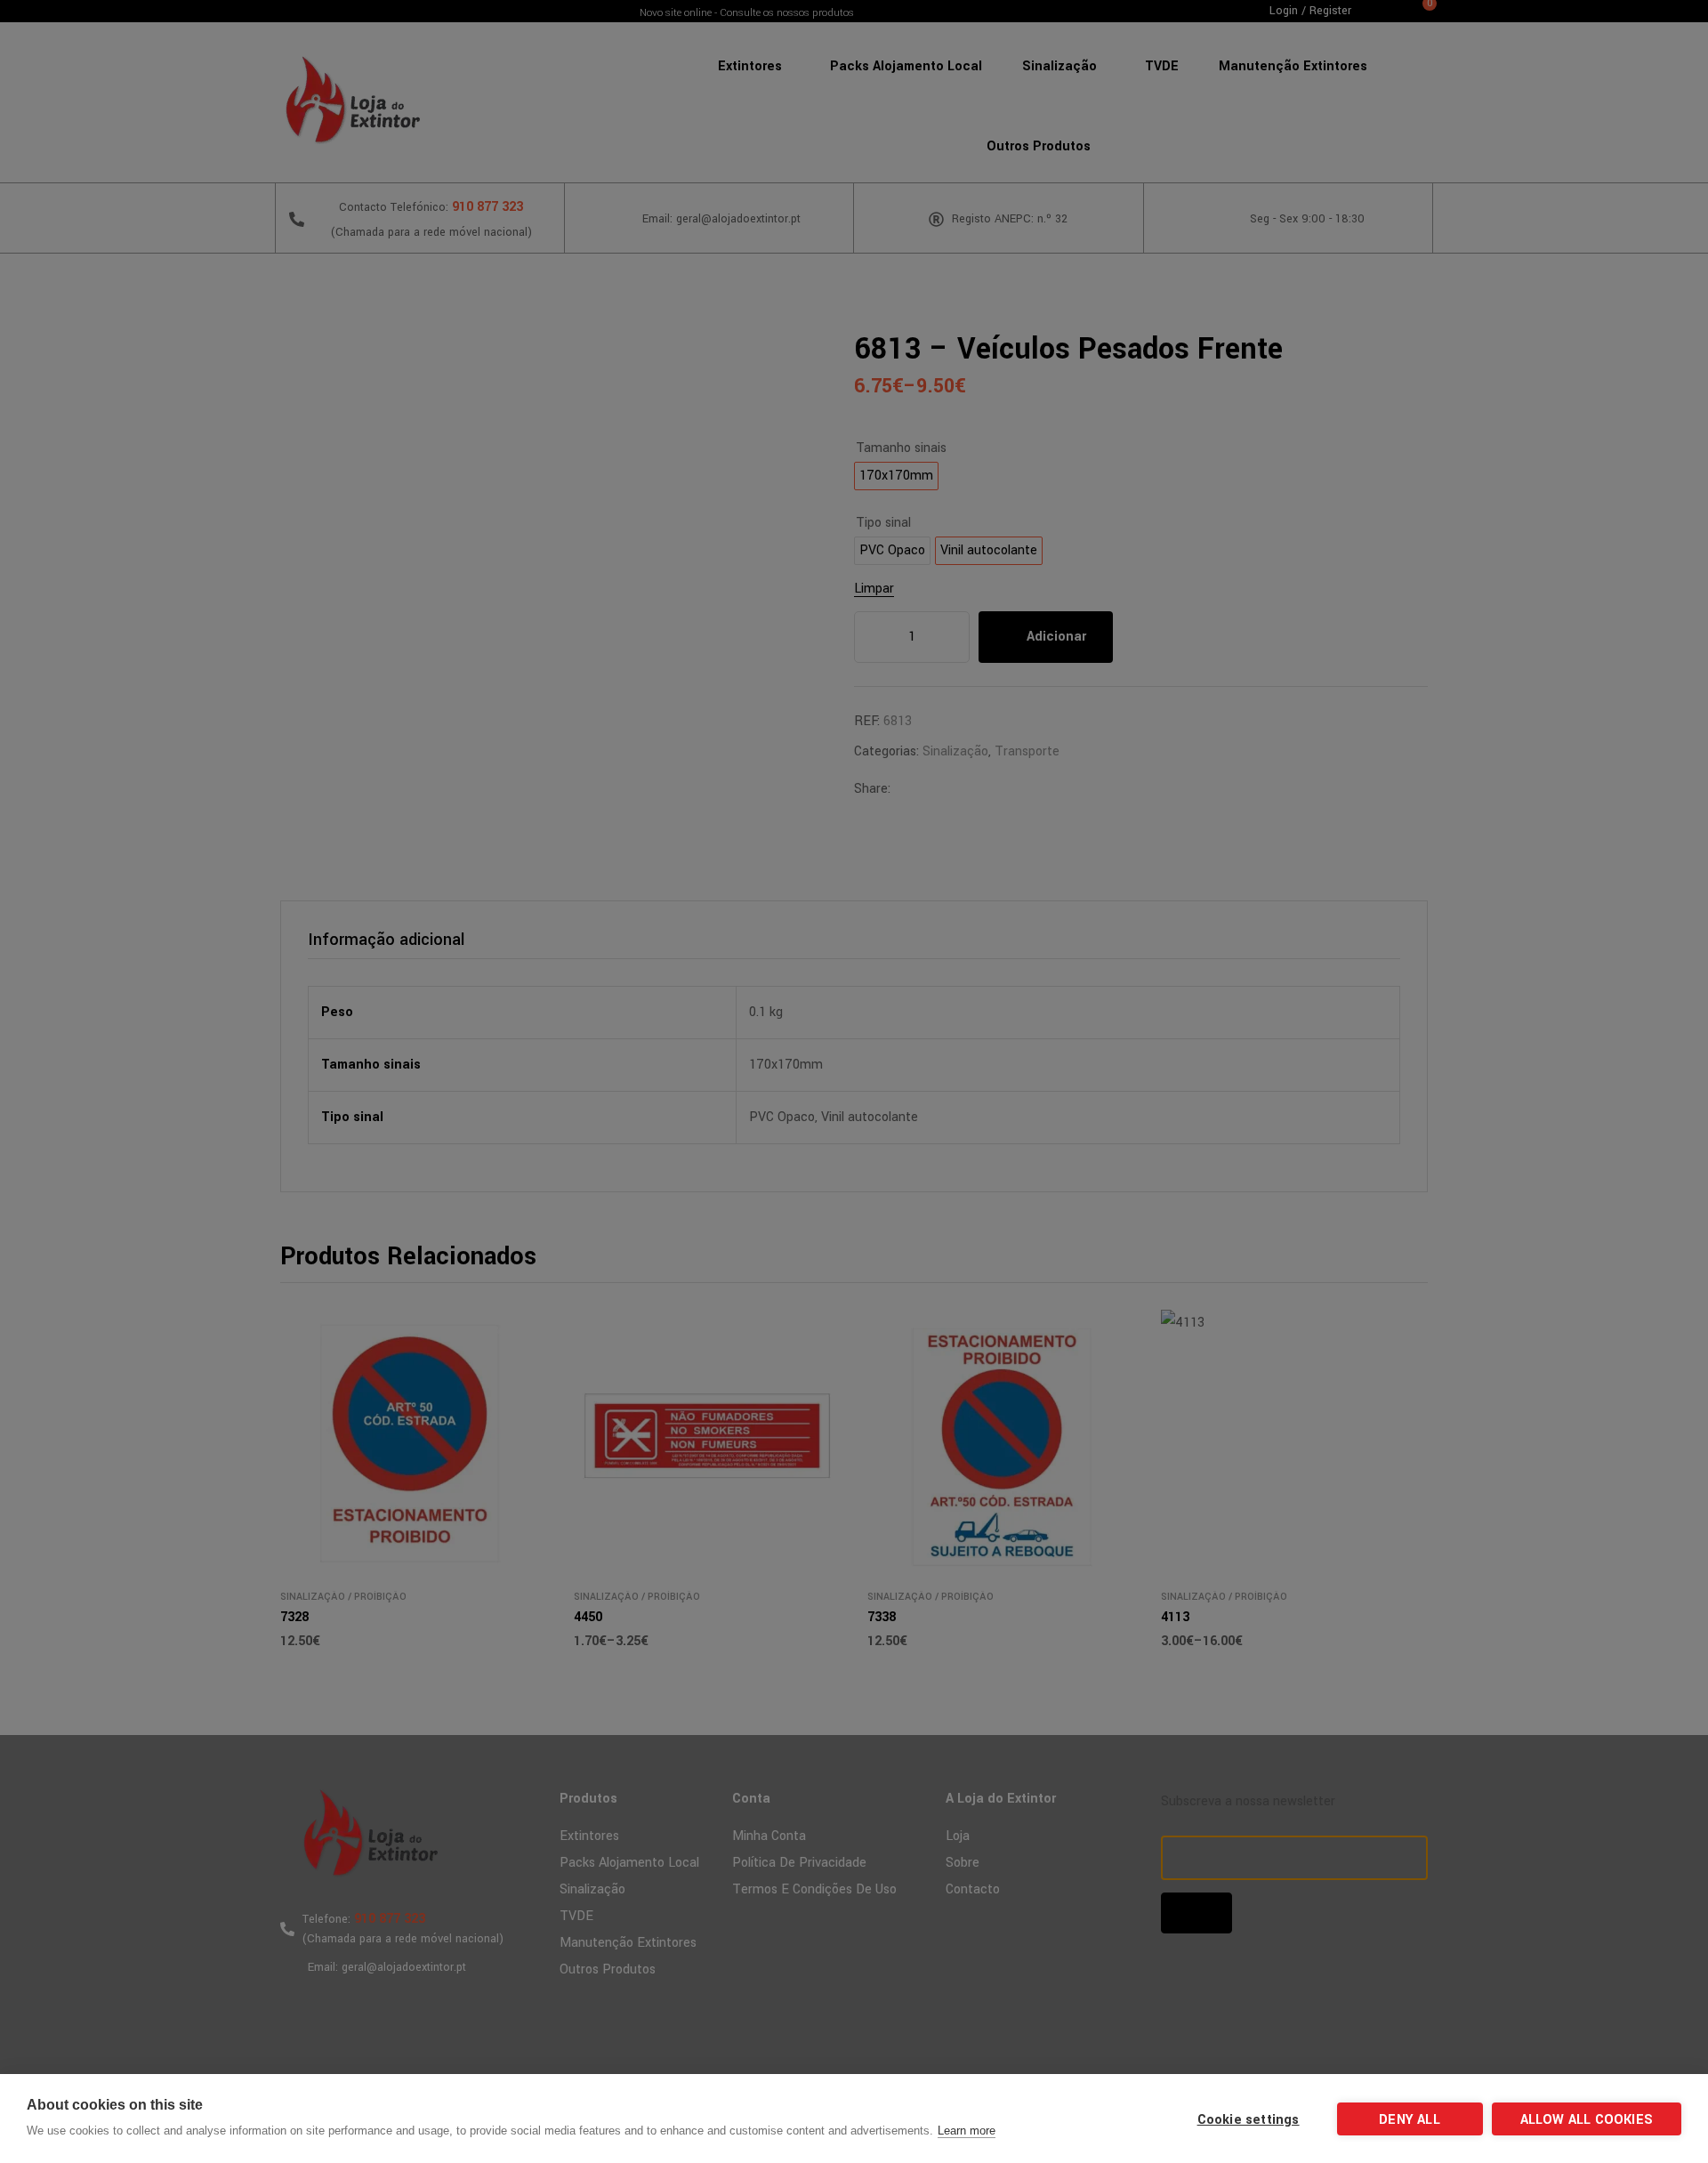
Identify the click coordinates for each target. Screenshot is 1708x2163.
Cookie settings (1249, 2120)
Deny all (1410, 2120)
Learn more (967, 2131)
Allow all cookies (1587, 2120)
